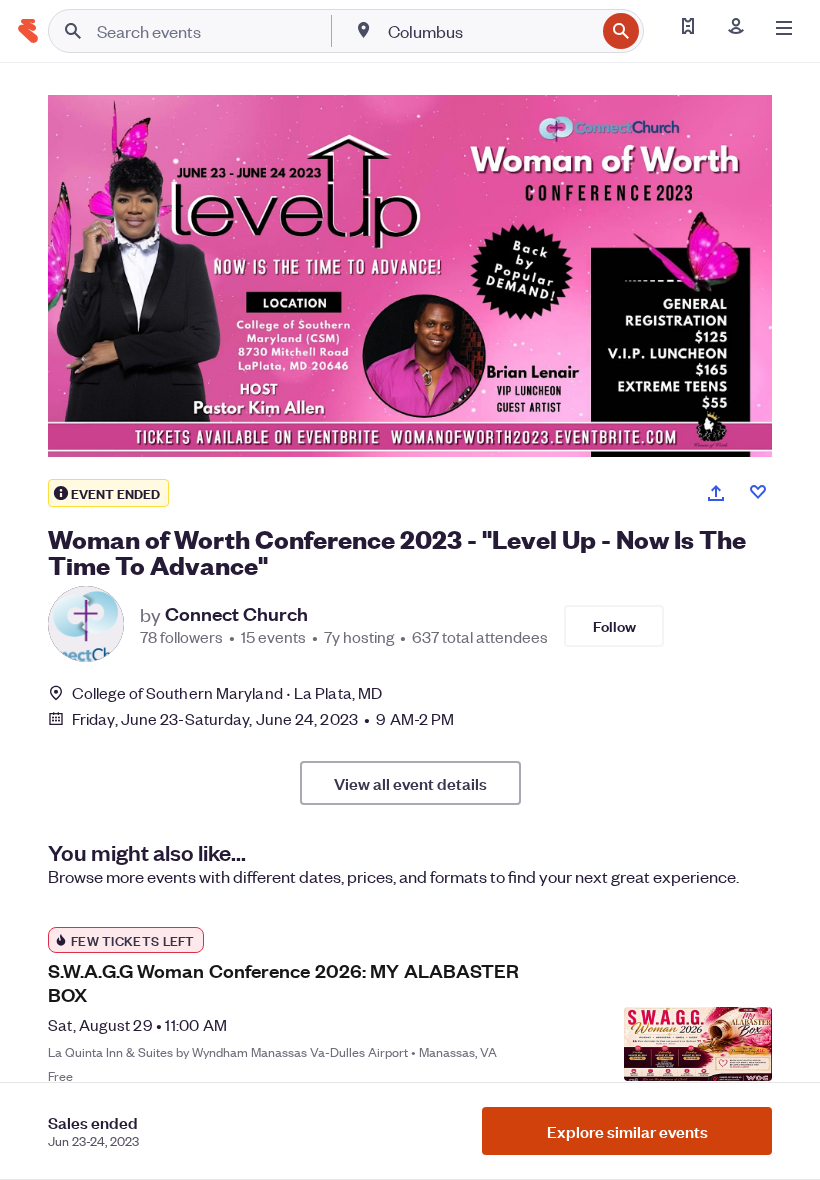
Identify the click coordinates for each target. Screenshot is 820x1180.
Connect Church (236, 614)
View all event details (410, 783)
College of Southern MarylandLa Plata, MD (227, 692)
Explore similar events (627, 1131)
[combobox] (489, 31)
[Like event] (758, 492)
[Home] (28, 31)
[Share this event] (716, 493)
